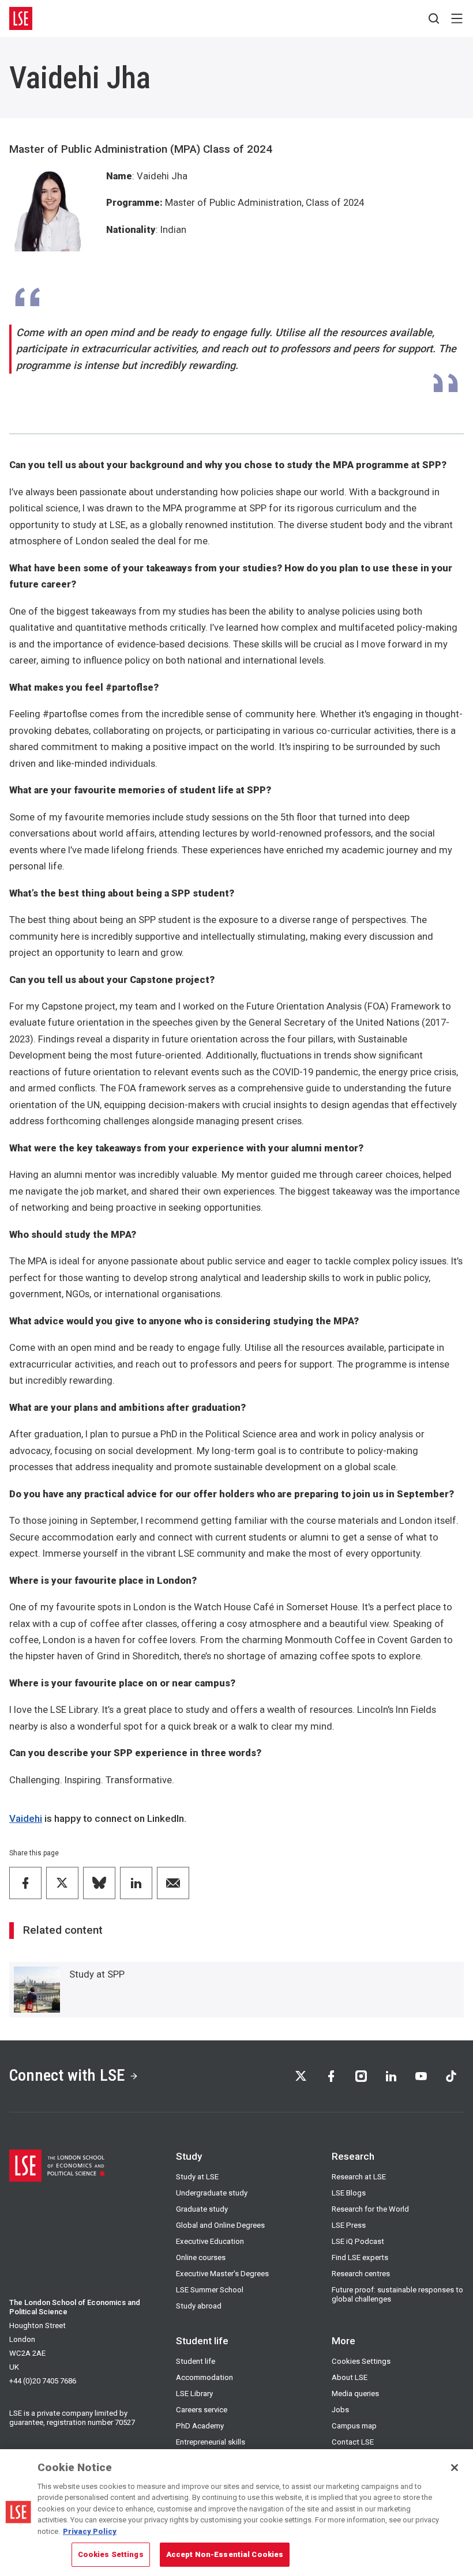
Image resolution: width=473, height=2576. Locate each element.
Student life (196, 2361)
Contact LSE (353, 2442)
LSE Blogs (349, 2193)
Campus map (354, 2426)
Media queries (355, 2394)
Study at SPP (97, 1974)
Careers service (202, 2410)
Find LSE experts (360, 2257)
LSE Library (194, 2394)
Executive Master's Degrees (222, 2274)
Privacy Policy (90, 2531)
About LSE (350, 2377)
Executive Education (210, 2241)
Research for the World (370, 2209)
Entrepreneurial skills (211, 2442)
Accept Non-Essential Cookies (225, 2554)
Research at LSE (359, 2177)
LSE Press (349, 2225)
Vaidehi (26, 1818)
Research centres (361, 2274)
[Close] (455, 2468)
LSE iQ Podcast (358, 2241)
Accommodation (204, 2377)
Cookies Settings (361, 2361)
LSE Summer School (210, 2290)
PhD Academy (200, 2426)
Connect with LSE (67, 2075)
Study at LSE (197, 2177)
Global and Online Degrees (220, 2225)
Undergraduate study (212, 2193)
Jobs (340, 2410)
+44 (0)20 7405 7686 (43, 2381)
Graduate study (202, 2209)
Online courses (201, 2257)
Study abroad (199, 2306)
